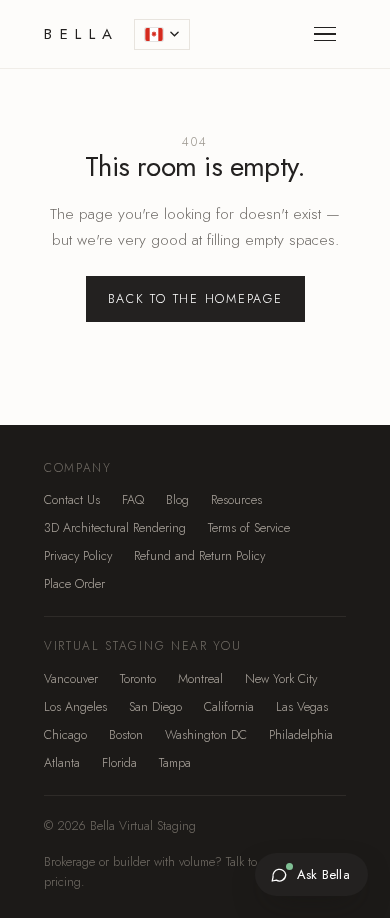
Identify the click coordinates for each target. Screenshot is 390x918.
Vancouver (71, 679)
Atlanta (62, 763)
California (229, 707)
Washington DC (206, 735)
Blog (177, 500)
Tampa (175, 763)
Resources (236, 500)
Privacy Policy (78, 556)
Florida (119, 763)
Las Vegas (302, 707)
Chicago (65, 735)
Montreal (200, 679)
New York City (281, 679)
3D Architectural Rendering (115, 528)
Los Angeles (75, 707)
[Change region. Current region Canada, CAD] (162, 34)
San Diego (155, 707)
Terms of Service (249, 528)
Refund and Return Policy (199, 556)
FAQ (133, 500)
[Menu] (325, 34)
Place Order (74, 584)
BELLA (82, 34)
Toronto (138, 679)
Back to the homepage (195, 299)
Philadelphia (301, 735)
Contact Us (72, 500)
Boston (126, 735)
